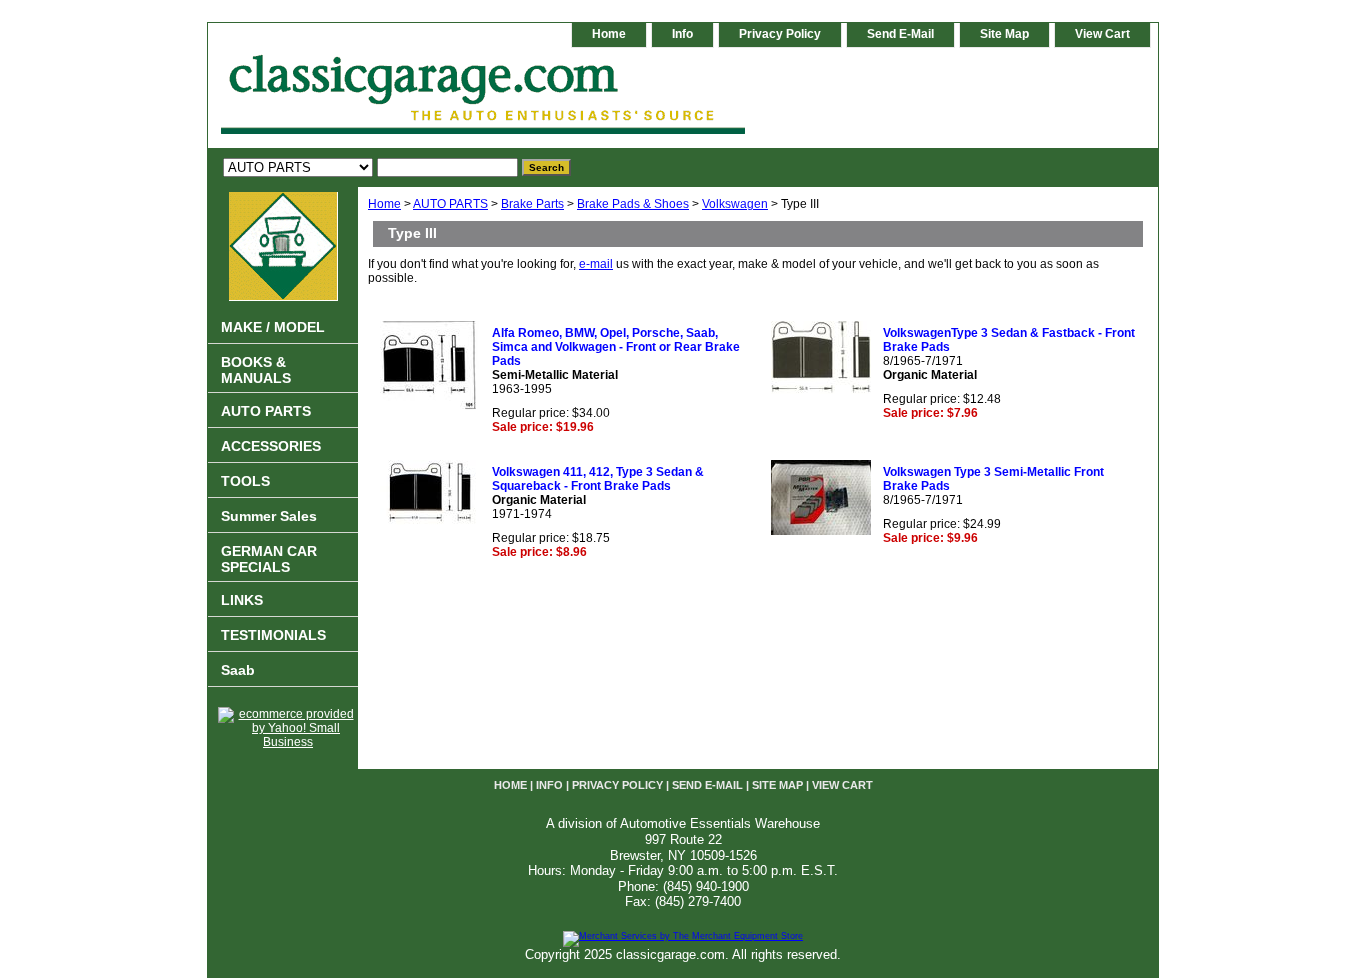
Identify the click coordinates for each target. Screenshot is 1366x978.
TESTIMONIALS (273, 635)
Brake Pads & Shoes (633, 204)
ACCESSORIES (271, 446)
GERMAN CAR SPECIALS (269, 559)
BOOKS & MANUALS (256, 370)
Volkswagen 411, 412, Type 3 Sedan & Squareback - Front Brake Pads (598, 479)
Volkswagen (735, 204)
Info (682, 34)
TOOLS (245, 481)
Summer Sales (269, 516)
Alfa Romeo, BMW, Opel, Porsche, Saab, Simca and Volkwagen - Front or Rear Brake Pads (616, 347)
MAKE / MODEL (273, 327)
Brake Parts (532, 204)
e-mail (596, 264)
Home (384, 204)
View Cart (1102, 34)
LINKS (242, 600)
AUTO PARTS (450, 204)
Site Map (1004, 34)
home (609, 34)
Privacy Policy (780, 34)
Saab (238, 670)
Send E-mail (900, 34)
